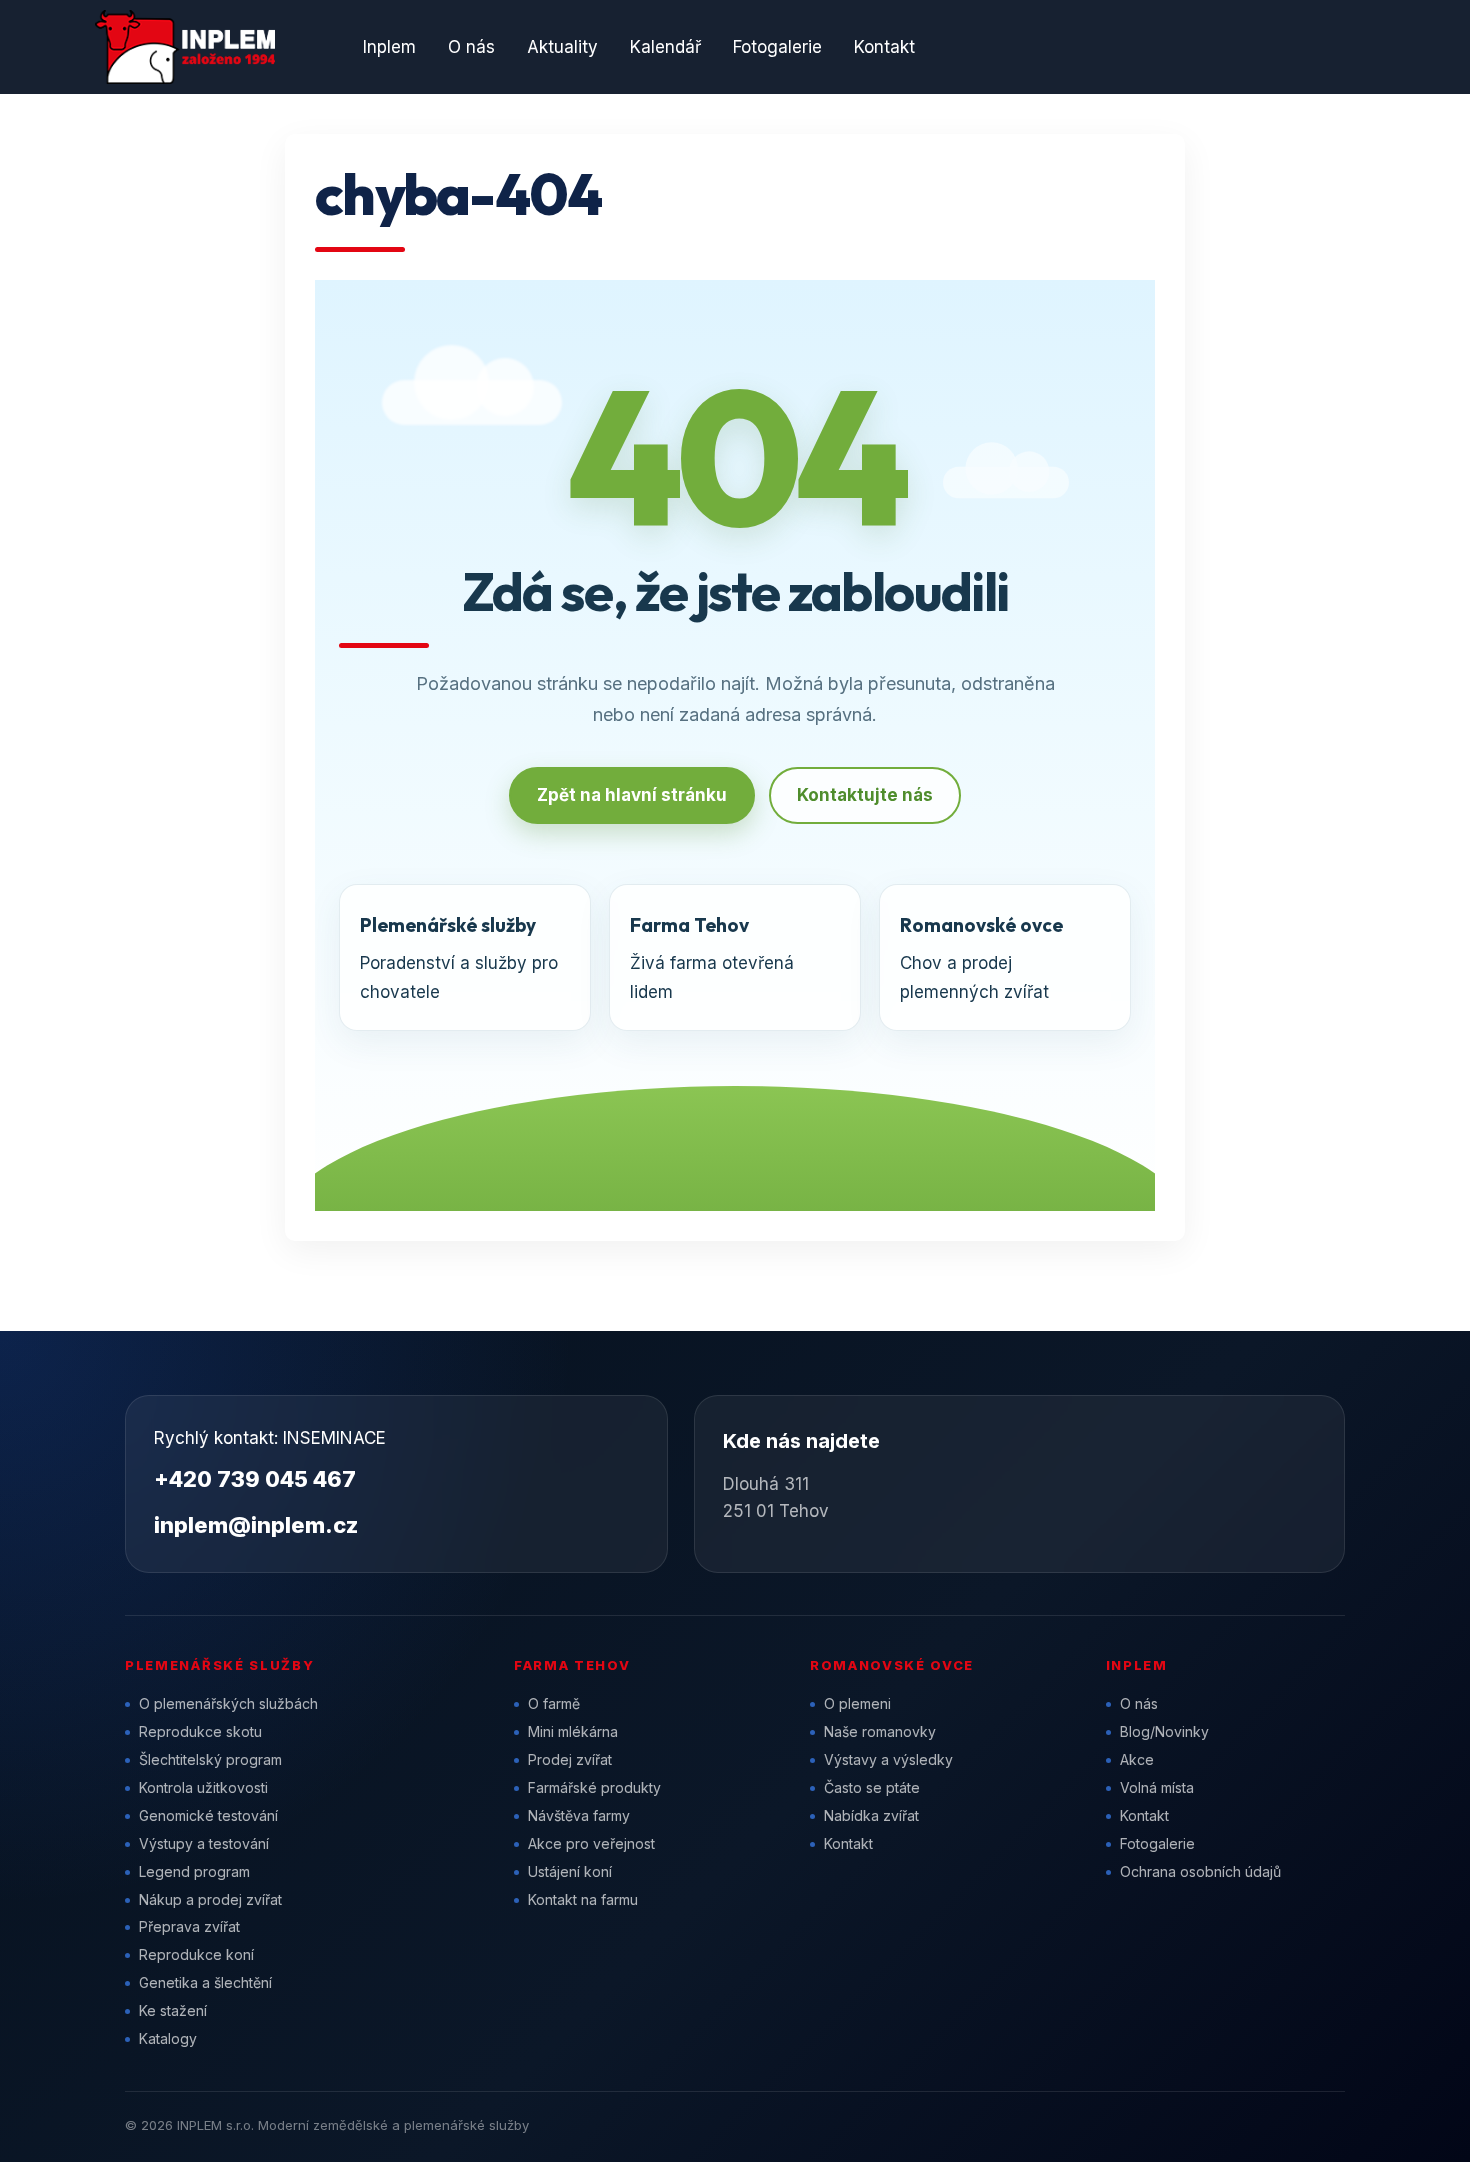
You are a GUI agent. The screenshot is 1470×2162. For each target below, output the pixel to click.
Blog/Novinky (1164, 1731)
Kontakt (884, 47)
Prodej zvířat (570, 1759)
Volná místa (1157, 1787)
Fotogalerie (777, 47)
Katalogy (168, 2038)
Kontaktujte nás (865, 795)
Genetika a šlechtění (205, 1982)
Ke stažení (173, 2010)
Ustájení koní (570, 1871)
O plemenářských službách (228, 1703)
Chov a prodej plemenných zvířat (981, 957)
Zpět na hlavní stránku (632, 795)
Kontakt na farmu (583, 1899)
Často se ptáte (872, 1787)
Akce (1137, 1759)
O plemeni (857, 1703)
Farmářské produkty (594, 1787)
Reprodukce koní (196, 1954)
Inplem (389, 47)
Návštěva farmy (579, 1815)
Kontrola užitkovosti (203, 1787)
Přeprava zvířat (189, 1926)
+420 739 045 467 (255, 1479)
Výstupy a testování (204, 1843)
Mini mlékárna (573, 1731)
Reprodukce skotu (200, 1731)
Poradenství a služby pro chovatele (459, 957)
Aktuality (562, 47)
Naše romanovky (880, 1731)
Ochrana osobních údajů (1200, 1871)
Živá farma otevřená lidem (712, 957)
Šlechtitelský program (210, 1759)
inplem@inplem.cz (256, 1525)
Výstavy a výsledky (888, 1759)
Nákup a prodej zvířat (210, 1899)
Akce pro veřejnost (591, 1843)
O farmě (554, 1703)
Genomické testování (208, 1815)
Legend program (194, 1871)
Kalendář (665, 47)
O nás (471, 47)
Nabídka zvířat (871, 1815)
